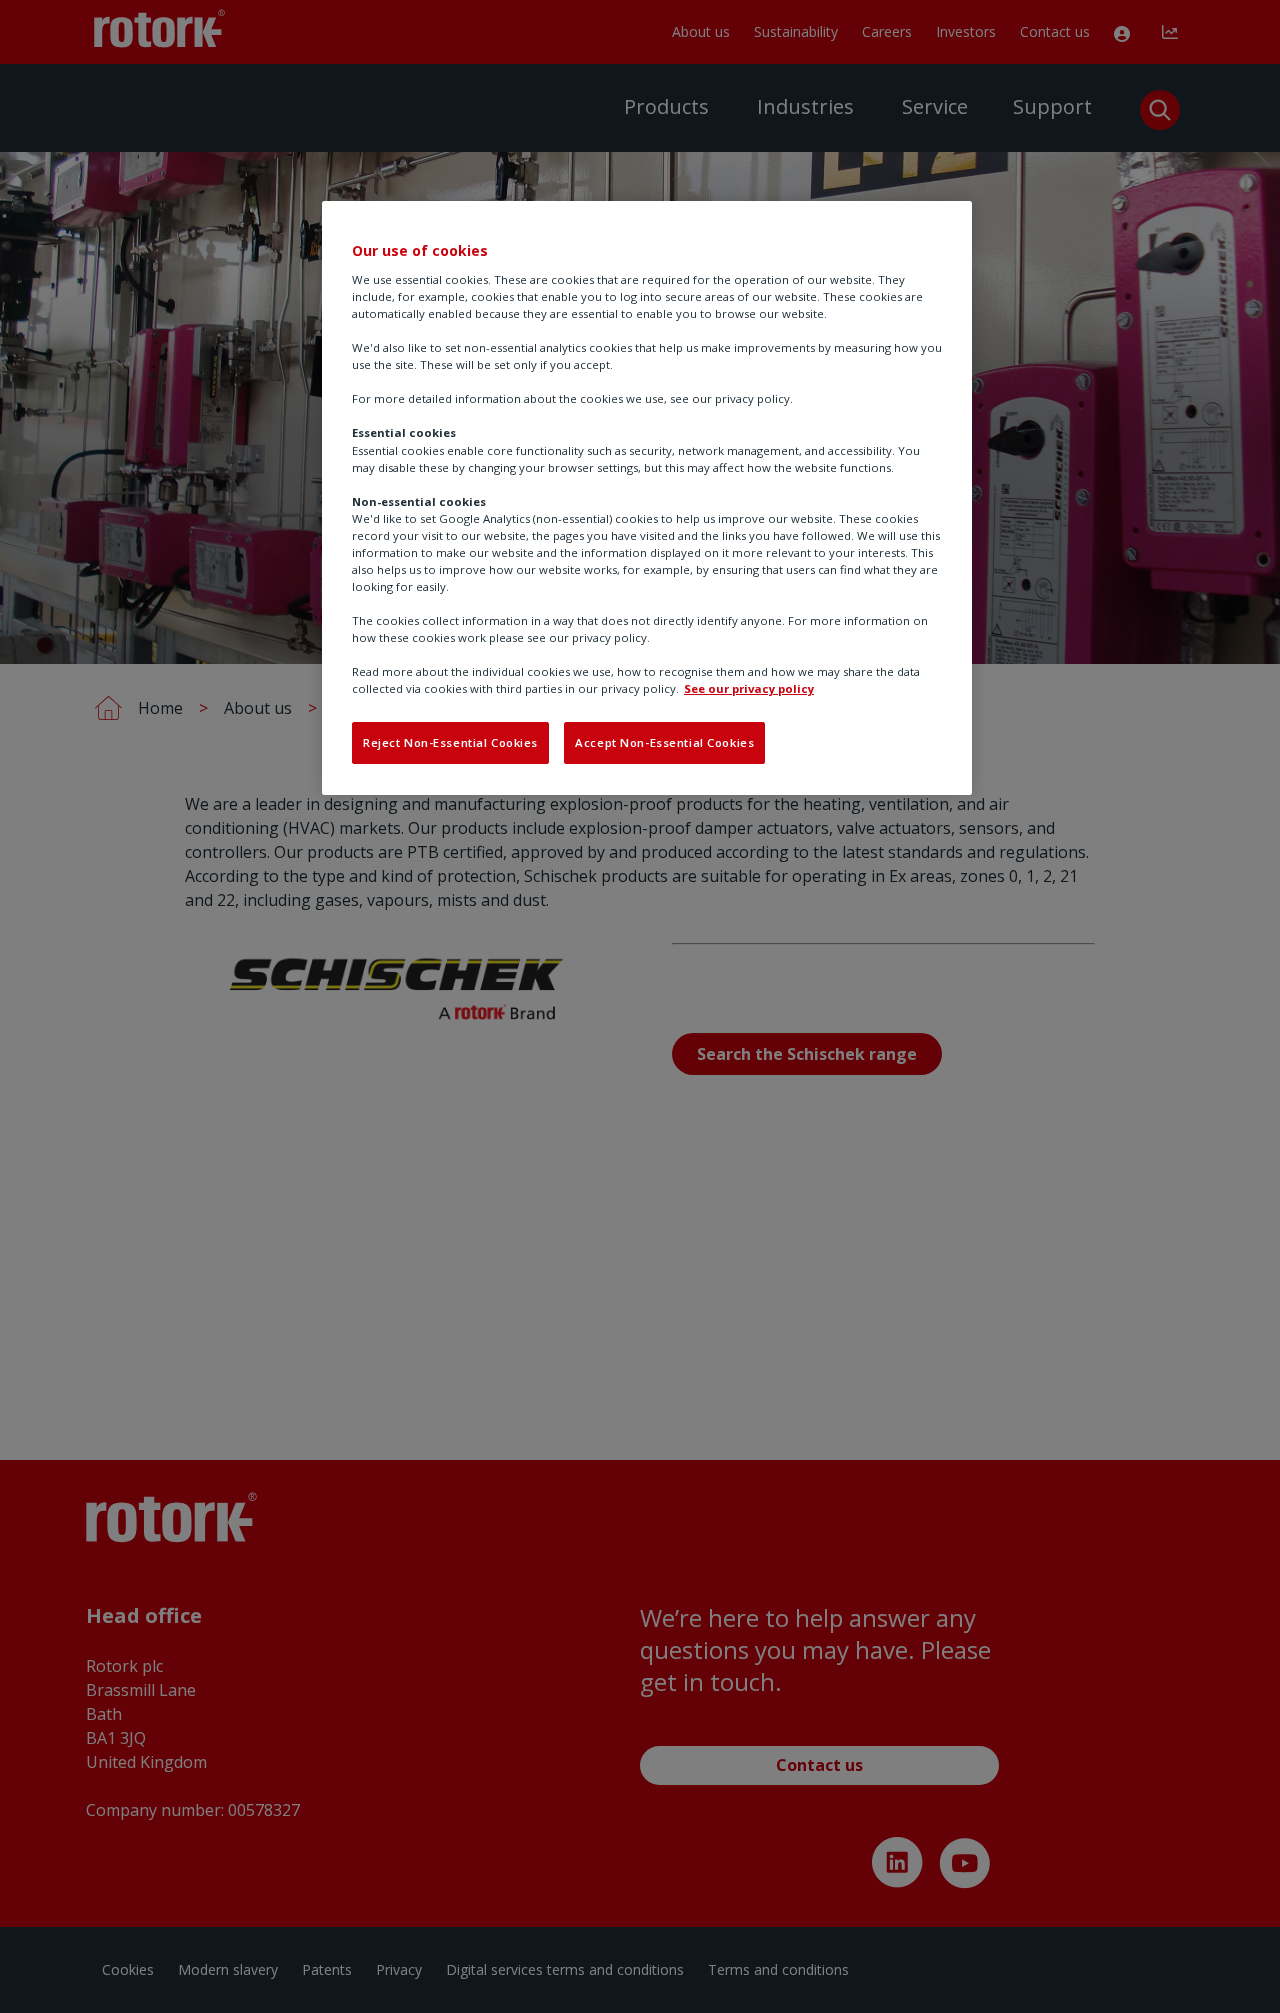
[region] (647, 498)
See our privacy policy (749, 688)
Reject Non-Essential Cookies (450, 742)
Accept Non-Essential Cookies (664, 742)
